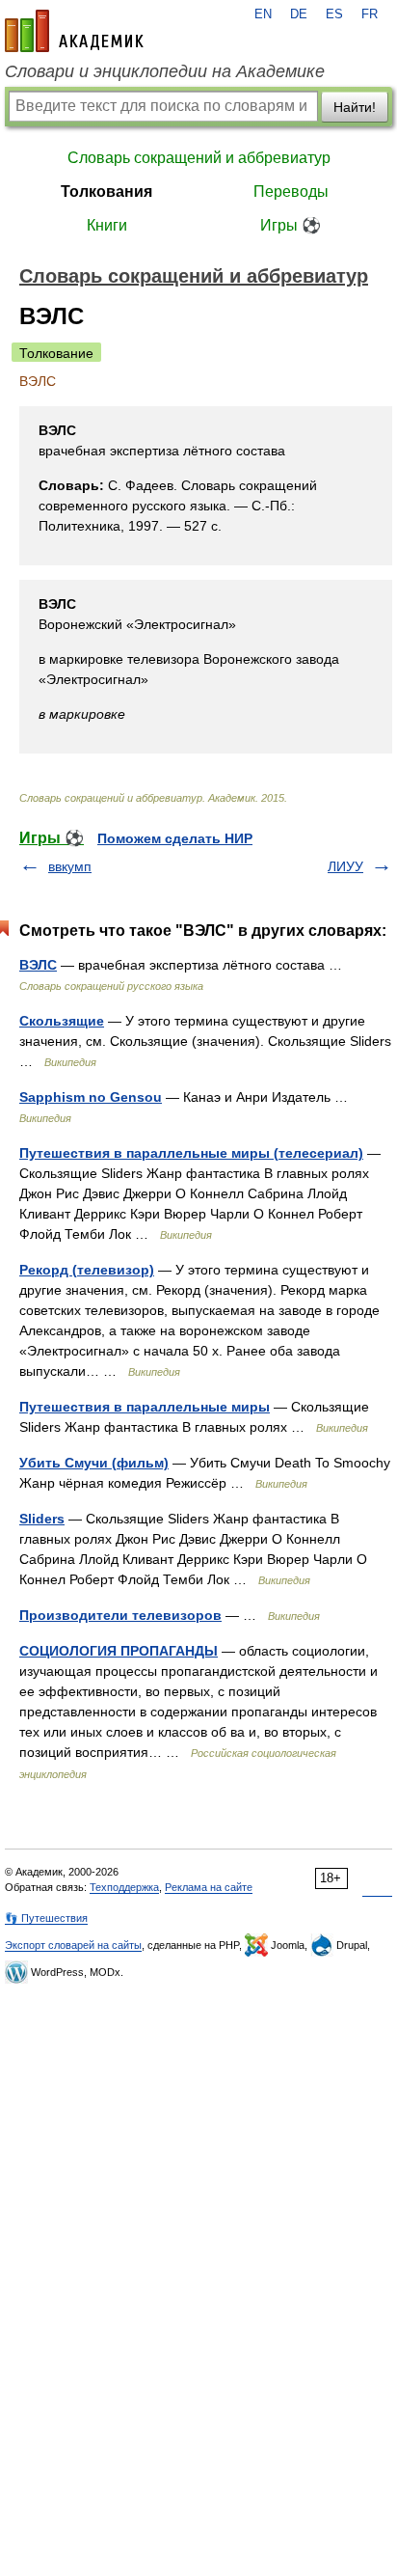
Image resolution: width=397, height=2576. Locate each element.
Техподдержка (124, 1887)
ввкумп (70, 866)
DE (299, 14)
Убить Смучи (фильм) (94, 1463)
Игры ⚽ (291, 225)
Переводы (291, 192)
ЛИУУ (345, 866)
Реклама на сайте (209, 1887)
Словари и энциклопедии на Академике (165, 71)
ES (334, 14)
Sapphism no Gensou (91, 1097)
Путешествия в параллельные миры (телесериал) (191, 1153)
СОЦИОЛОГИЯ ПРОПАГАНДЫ (119, 1651)
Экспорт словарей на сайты (73, 1945)
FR (370, 14)
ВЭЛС (38, 965)
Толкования (106, 192)
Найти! (355, 107)
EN (263, 14)
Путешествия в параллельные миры (145, 1407)
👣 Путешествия (46, 1918)
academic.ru (74, 31)
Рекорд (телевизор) (87, 1270)
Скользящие (62, 1021)
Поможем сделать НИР (175, 838)
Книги (107, 225)
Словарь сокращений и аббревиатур (199, 158)
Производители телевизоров (120, 1615)
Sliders (42, 1519)
